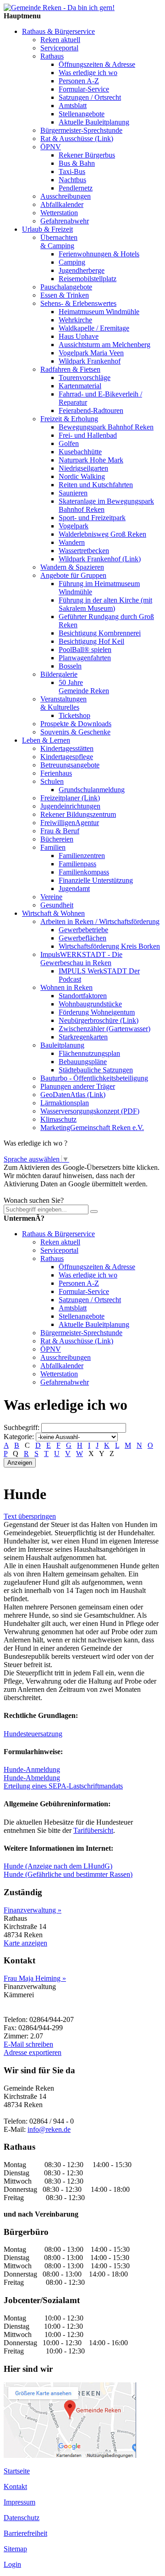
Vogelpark (74, 526)
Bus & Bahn (77, 163)
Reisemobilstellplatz (88, 279)
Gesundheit (57, 905)
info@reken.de (49, 2129)
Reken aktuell (60, 40)
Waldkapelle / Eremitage (94, 328)
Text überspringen (30, 1516)
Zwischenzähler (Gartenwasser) (104, 1029)
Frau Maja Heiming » (35, 1978)
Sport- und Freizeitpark (92, 518)
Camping (72, 262)
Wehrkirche (75, 320)
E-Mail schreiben (28, 2044)
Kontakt (15, 2486)
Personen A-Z (79, 81)
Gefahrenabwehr (65, 221)
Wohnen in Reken (66, 987)
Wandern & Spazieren (72, 567)
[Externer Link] (70, 2455)
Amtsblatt (73, 106)
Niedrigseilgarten (83, 468)
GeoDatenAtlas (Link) (73, 1095)
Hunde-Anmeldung (32, 1769)
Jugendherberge (82, 270)
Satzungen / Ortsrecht (90, 97)
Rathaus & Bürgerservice (58, 31)
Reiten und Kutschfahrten (96, 485)
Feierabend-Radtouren (91, 410)
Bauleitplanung (62, 1045)
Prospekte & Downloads (76, 724)
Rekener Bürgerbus (87, 155)
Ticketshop (74, 715)
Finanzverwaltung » (33, 1910)
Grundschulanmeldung (92, 790)
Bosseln (70, 666)
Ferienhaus (56, 773)
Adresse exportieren (33, 2052)
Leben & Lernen (46, 740)
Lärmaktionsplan (65, 1103)
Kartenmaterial (80, 386)
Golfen (69, 443)
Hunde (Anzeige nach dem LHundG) (58, 1866)
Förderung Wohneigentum (97, 1012)
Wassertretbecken (84, 551)
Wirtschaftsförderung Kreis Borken (109, 946)
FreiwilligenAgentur (70, 823)
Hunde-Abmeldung (32, 1778)
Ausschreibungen (66, 196)
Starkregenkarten (83, 1037)
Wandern (72, 542)
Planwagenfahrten (85, 658)
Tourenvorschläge (85, 378)
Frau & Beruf (60, 831)
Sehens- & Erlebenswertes (78, 303)
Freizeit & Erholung (69, 419)
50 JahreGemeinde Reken (84, 687)
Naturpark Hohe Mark (91, 460)
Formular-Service (84, 89)
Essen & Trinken (65, 295)
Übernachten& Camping (59, 242)
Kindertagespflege (67, 757)
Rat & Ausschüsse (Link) (77, 139)
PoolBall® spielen (85, 649)
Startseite (17, 2471)
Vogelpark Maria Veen (91, 353)
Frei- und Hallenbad (88, 435)
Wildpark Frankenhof (90, 361)
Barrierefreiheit (25, 2533)
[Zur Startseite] (59, 8)
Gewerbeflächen (82, 938)
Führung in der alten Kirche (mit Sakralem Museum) (105, 604)
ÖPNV (51, 147)
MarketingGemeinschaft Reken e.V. (92, 1128)
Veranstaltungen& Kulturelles (63, 703)
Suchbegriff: (22, 1427)
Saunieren (73, 493)
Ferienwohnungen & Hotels (99, 254)
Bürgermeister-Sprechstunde (81, 130)
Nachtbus (72, 180)
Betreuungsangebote (70, 765)
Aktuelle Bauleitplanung (94, 122)
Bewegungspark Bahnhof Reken (106, 427)
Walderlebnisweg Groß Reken (102, 534)
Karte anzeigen (25, 1943)
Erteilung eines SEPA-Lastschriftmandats (63, 1786)
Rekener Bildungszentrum (78, 814)
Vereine (51, 897)
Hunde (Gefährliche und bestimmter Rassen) (68, 1874)
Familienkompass (84, 872)
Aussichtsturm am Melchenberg (104, 345)
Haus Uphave (79, 336)
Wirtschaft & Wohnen (53, 913)
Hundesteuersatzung (33, 1734)
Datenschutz (22, 2518)
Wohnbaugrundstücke (90, 1004)
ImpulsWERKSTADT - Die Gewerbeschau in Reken (81, 959)
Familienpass (77, 864)
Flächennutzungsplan (89, 1053)
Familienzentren (82, 856)
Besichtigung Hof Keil (91, 641)
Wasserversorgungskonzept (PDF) (90, 1111)
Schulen (52, 781)
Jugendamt (74, 889)
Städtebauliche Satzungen (96, 1070)
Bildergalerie (59, 674)
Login (12, 2564)
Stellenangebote (82, 114)
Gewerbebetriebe (83, 930)
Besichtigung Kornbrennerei (100, 633)
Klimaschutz (58, 1119)
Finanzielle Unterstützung (96, 880)
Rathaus (52, 56)
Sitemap (15, 2549)
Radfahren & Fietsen (70, 369)
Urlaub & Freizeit (47, 229)
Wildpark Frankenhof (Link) (100, 559)
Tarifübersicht (93, 1830)
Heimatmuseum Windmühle (99, 312)
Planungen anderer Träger (78, 1086)
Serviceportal (59, 48)
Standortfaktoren (83, 996)
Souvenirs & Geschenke (75, 732)
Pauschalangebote (66, 287)
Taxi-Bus (72, 171)
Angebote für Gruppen (73, 575)
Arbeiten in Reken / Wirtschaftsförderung (100, 921)
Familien (53, 847)
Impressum (19, 2502)
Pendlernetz (76, 188)
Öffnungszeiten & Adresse (97, 64)
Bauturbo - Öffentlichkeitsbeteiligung (94, 1078)
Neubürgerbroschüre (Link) (99, 1020)
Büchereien (57, 839)
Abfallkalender (62, 204)
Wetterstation (59, 213)
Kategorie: (19, 1437)
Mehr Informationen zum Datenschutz (59, 1192)
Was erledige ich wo (88, 73)
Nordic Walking (82, 476)
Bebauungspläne (83, 1062)
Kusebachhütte (80, 452)
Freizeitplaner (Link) (70, 798)
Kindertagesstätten (67, 748)
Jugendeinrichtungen (70, 806)
